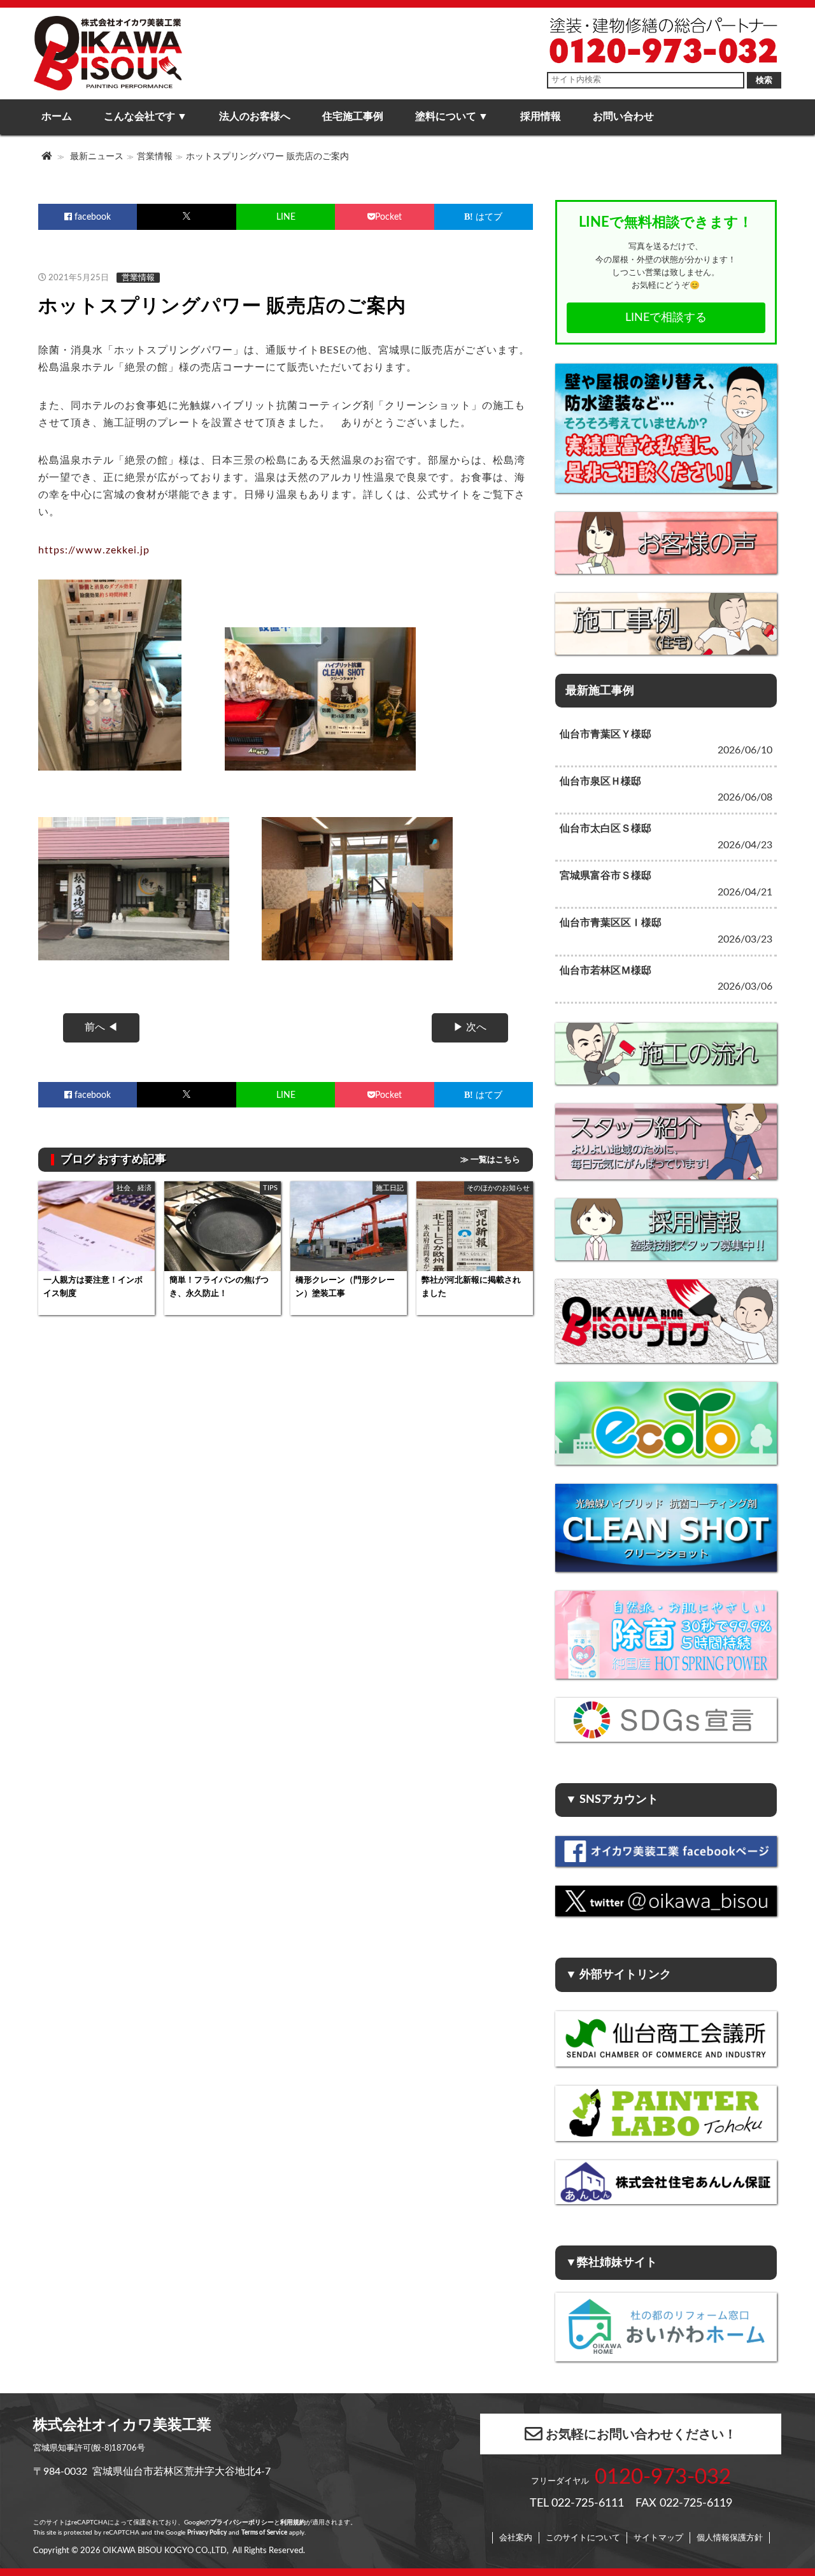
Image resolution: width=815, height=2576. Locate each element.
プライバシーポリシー (242, 2523)
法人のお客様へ (255, 117)
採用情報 (541, 117)
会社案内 (516, 2538)
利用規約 (293, 2523)
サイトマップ (658, 2538)
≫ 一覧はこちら (490, 1160)
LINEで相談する (666, 317)
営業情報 (155, 156)
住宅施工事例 (353, 117)
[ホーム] (48, 156)
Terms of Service (264, 2533)
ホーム (57, 117)
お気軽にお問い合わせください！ (641, 2435)
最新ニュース (97, 156)
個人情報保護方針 (730, 2538)
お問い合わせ (623, 117)
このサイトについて (583, 2538)
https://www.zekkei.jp (94, 550)
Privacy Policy (207, 2533)
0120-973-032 (663, 2477)
